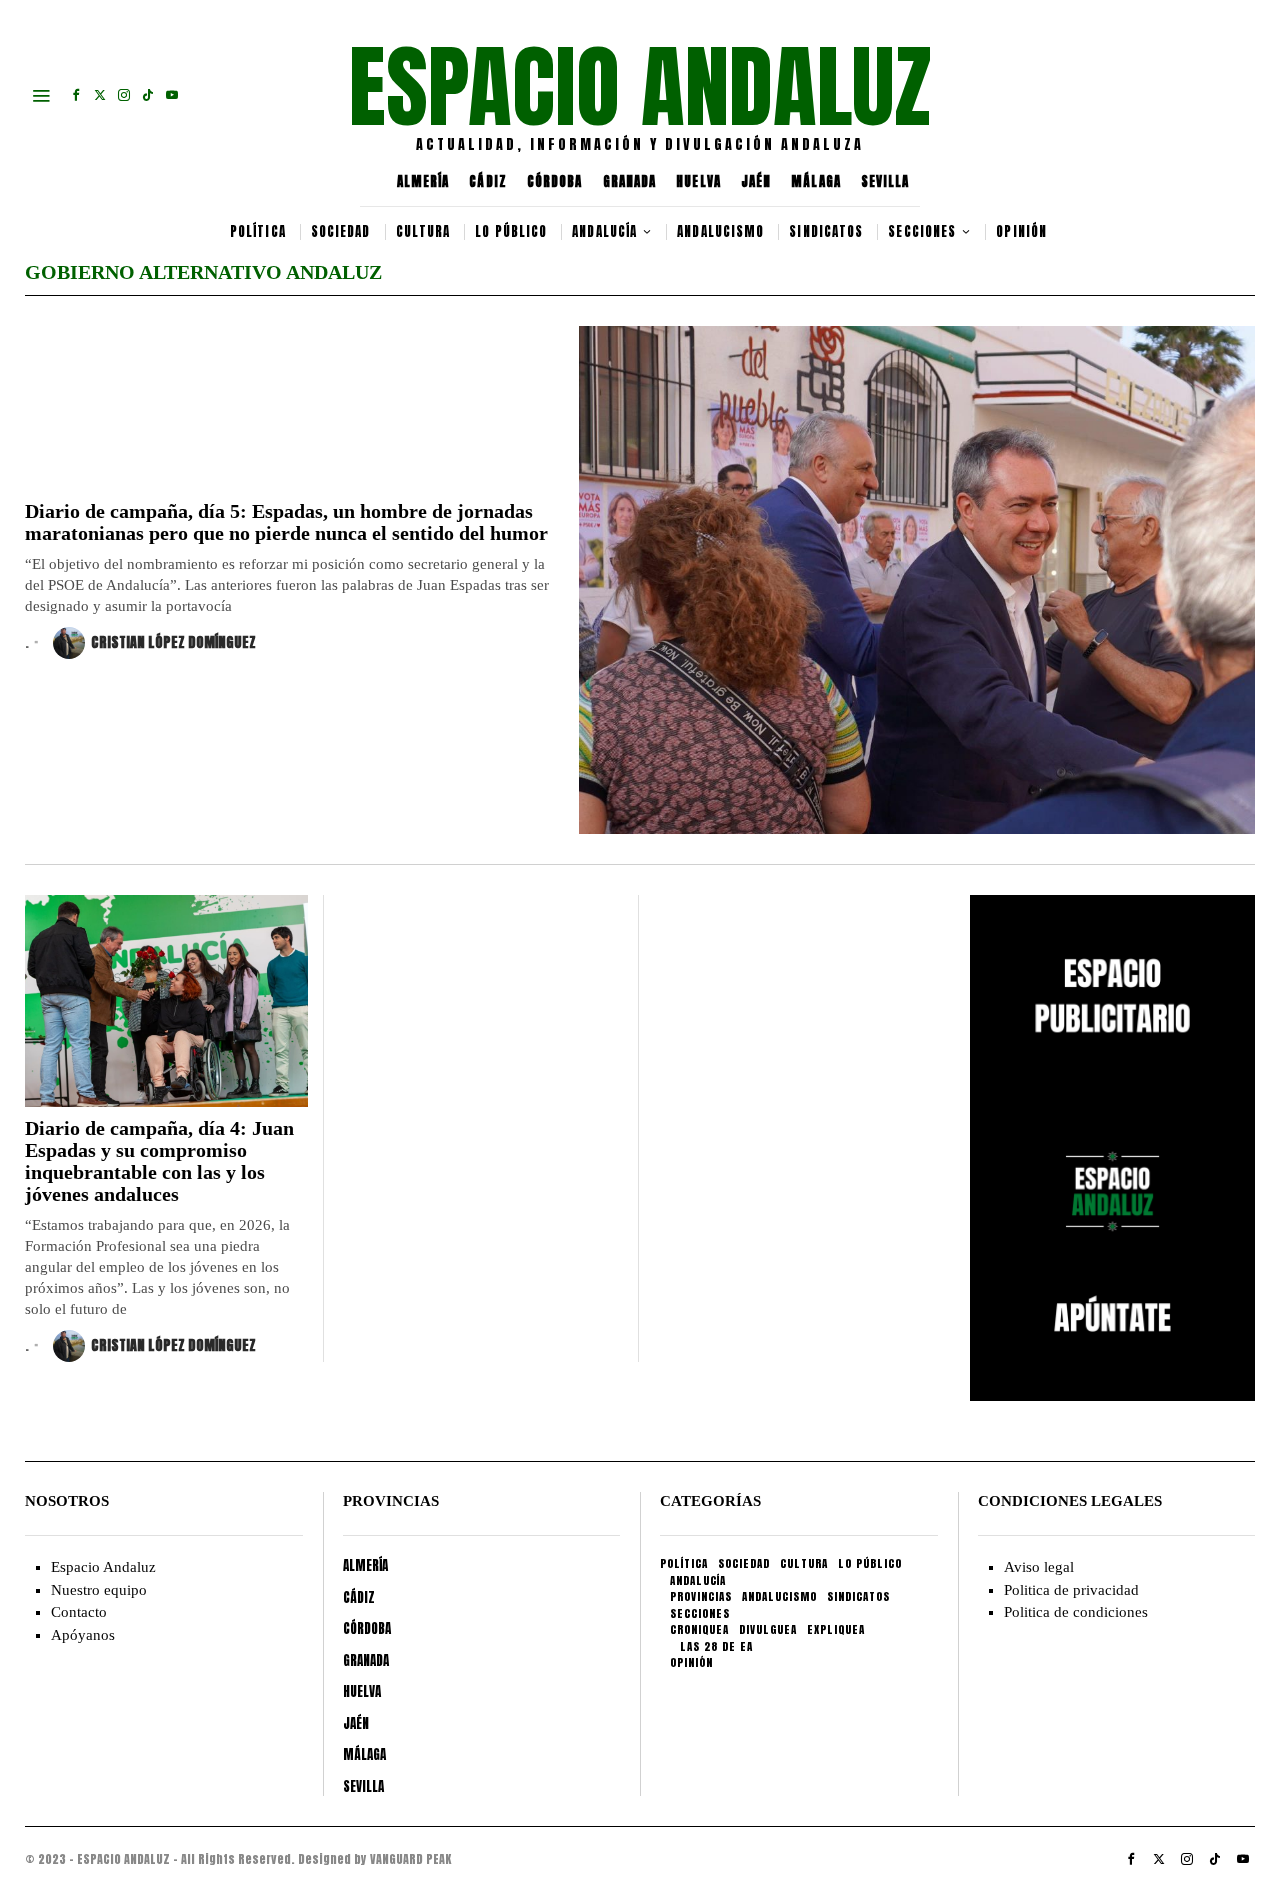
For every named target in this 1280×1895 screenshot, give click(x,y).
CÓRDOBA (555, 181)
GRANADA (630, 181)
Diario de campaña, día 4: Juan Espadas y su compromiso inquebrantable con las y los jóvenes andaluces (159, 1161)
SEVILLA (885, 181)
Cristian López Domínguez (173, 642)
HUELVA (698, 181)
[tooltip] (76, 95)
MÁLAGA (816, 181)
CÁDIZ (488, 181)
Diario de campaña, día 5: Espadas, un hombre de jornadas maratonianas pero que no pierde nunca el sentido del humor (286, 522)
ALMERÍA (423, 181)
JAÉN (756, 181)
